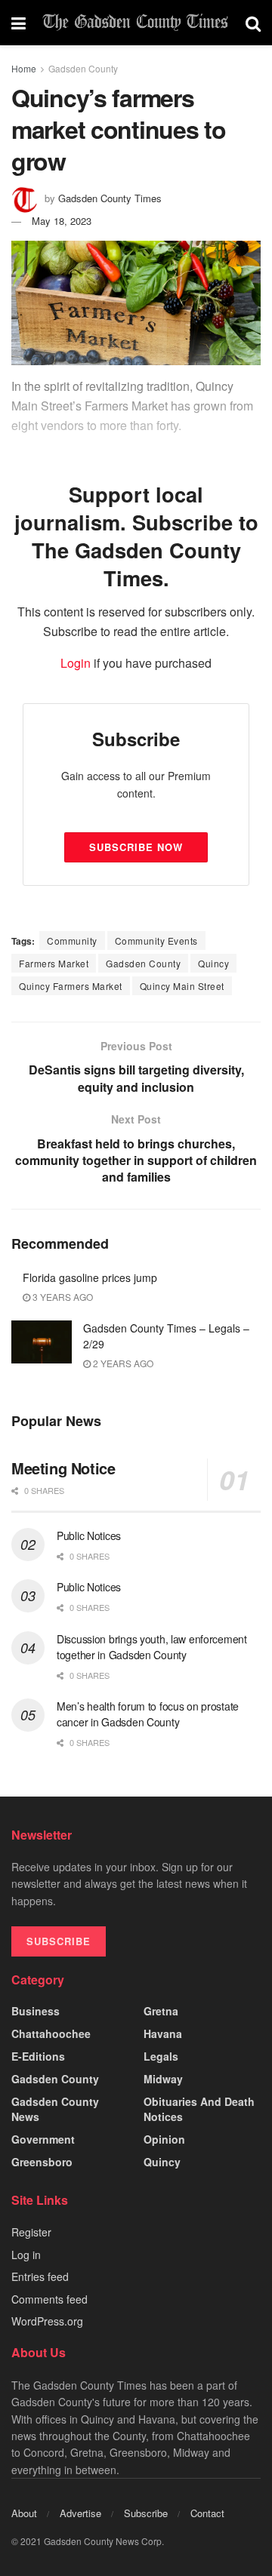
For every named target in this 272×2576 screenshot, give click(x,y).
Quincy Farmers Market (71, 986)
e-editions (38, 2056)
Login (76, 663)
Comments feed (49, 2299)
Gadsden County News (55, 2109)
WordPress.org (47, 2321)
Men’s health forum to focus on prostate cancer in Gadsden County (148, 1714)
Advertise (80, 2513)
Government (43, 2139)
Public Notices (89, 1535)
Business (36, 2011)
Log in (26, 2255)
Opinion (164, 2139)
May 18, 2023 (62, 221)
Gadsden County (83, 68)
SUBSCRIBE (59, 1941)
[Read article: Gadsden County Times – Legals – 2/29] (42, 1342)
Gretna (161, 2011)
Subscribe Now (136, 847)
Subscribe (146, 2513)
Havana (163, 2033)
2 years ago (122, 1363)
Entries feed (40, 2276)
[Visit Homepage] (136, 23)
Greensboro (42, 2162)
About (24, 2513)
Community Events (156, 941)
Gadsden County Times (110, 198)
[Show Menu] (19, 23)
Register (31, 2232)
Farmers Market (54, 963)
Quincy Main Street (182, 986)
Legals (161, 2056)
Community (72, 941)
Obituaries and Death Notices (199, 2109)
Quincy (213, 963)
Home (24, 68)
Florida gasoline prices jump (90, 1277)
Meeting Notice (63, 1468)
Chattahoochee (51, 2033)
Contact (207, 2513)
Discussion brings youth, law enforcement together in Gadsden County (152, 1647)
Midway (163, 2079)
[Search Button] (253, 23)
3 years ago (62, 1297)
